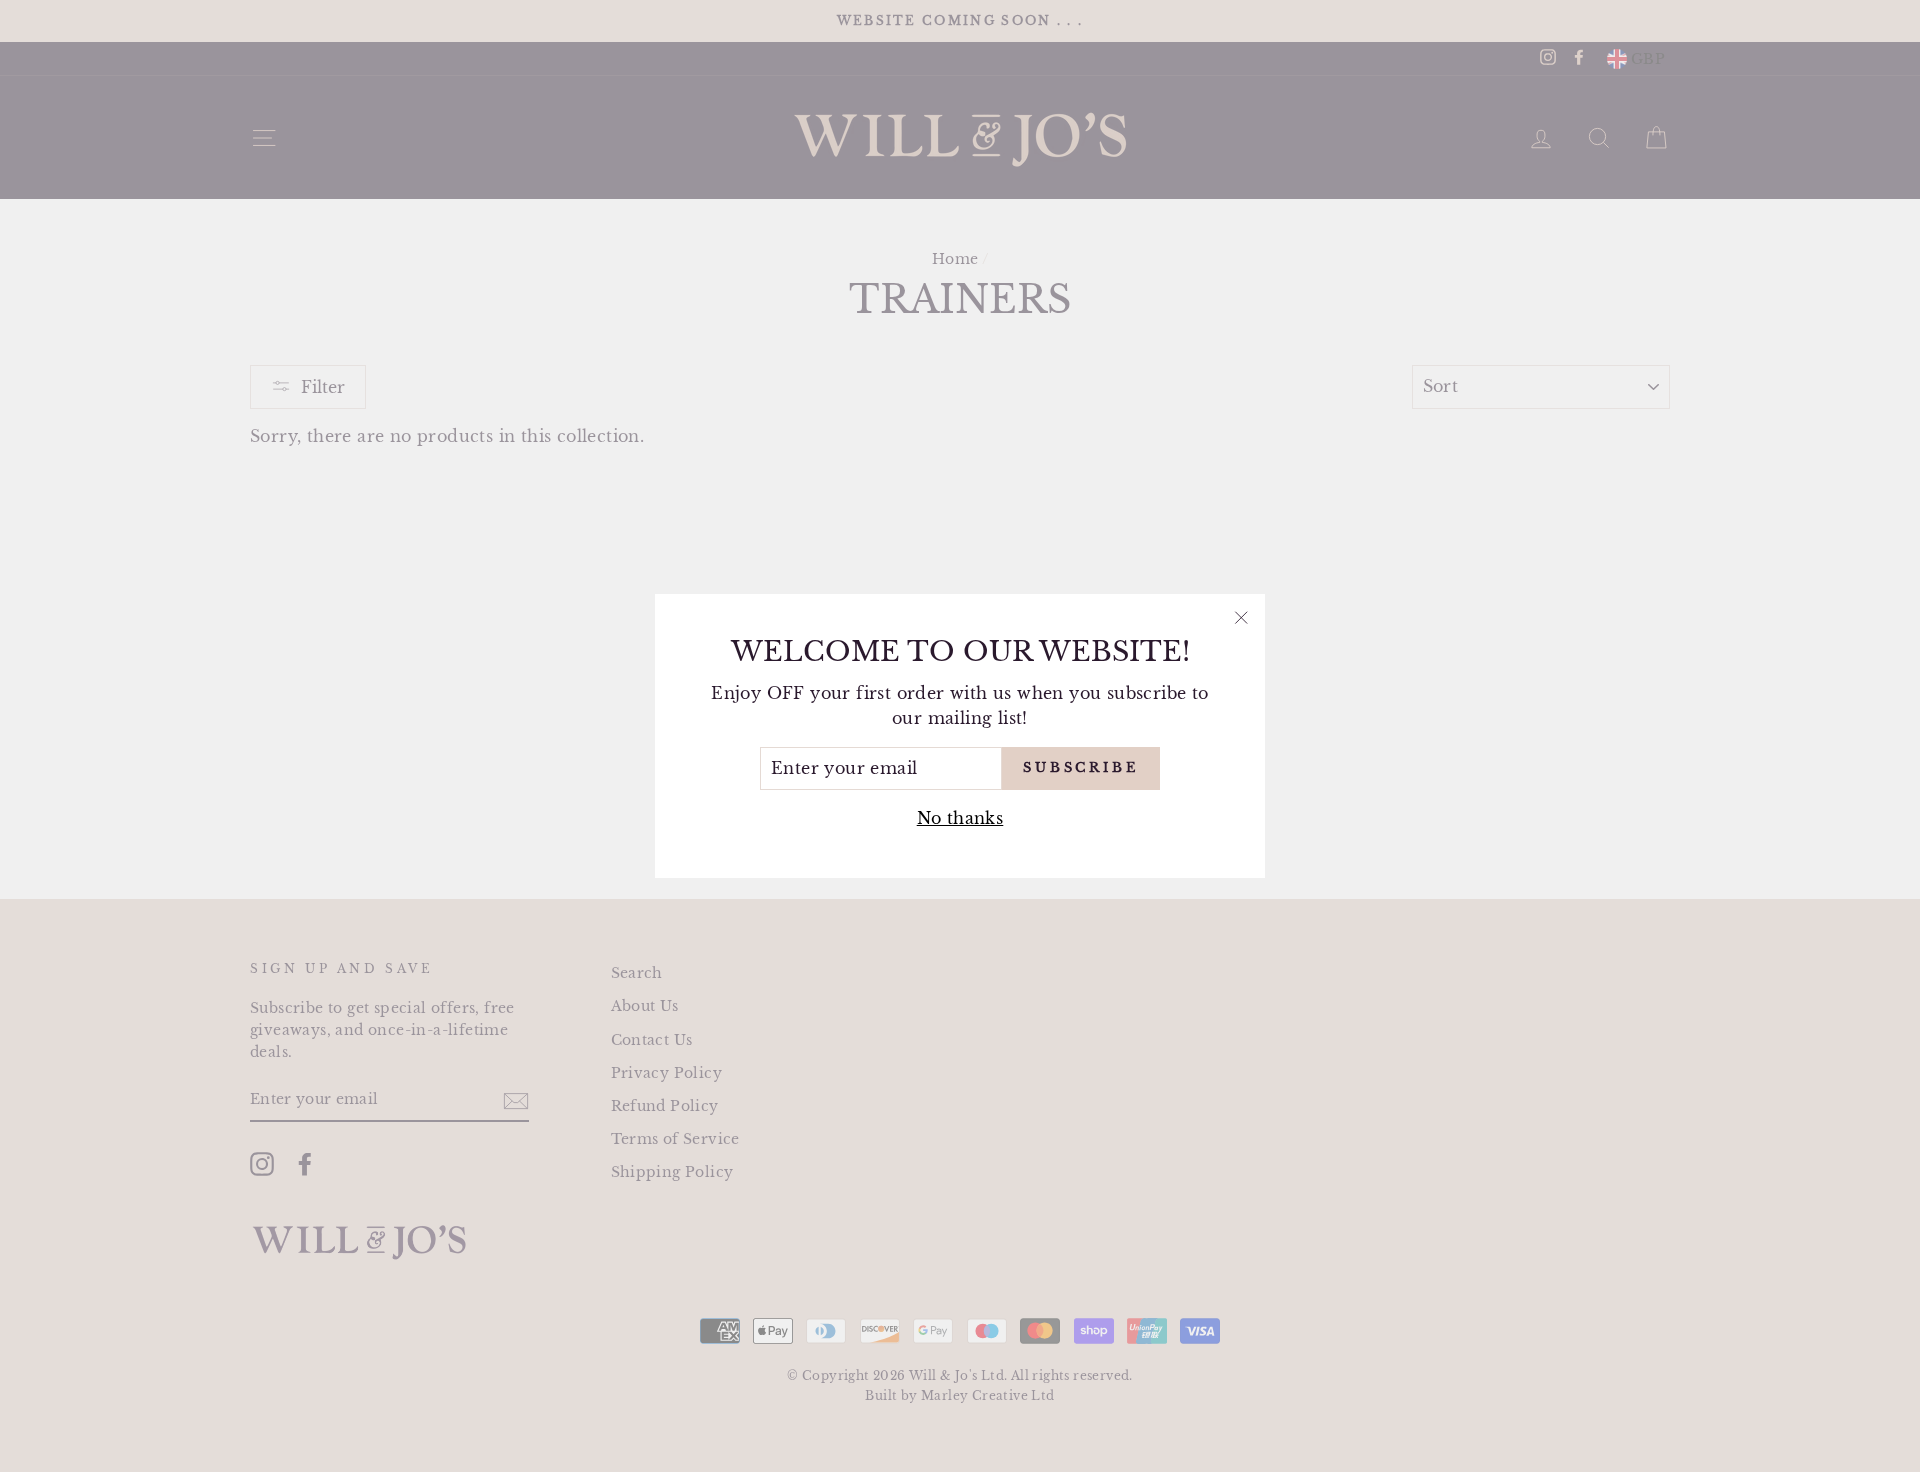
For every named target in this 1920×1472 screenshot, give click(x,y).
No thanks (960, 818)
